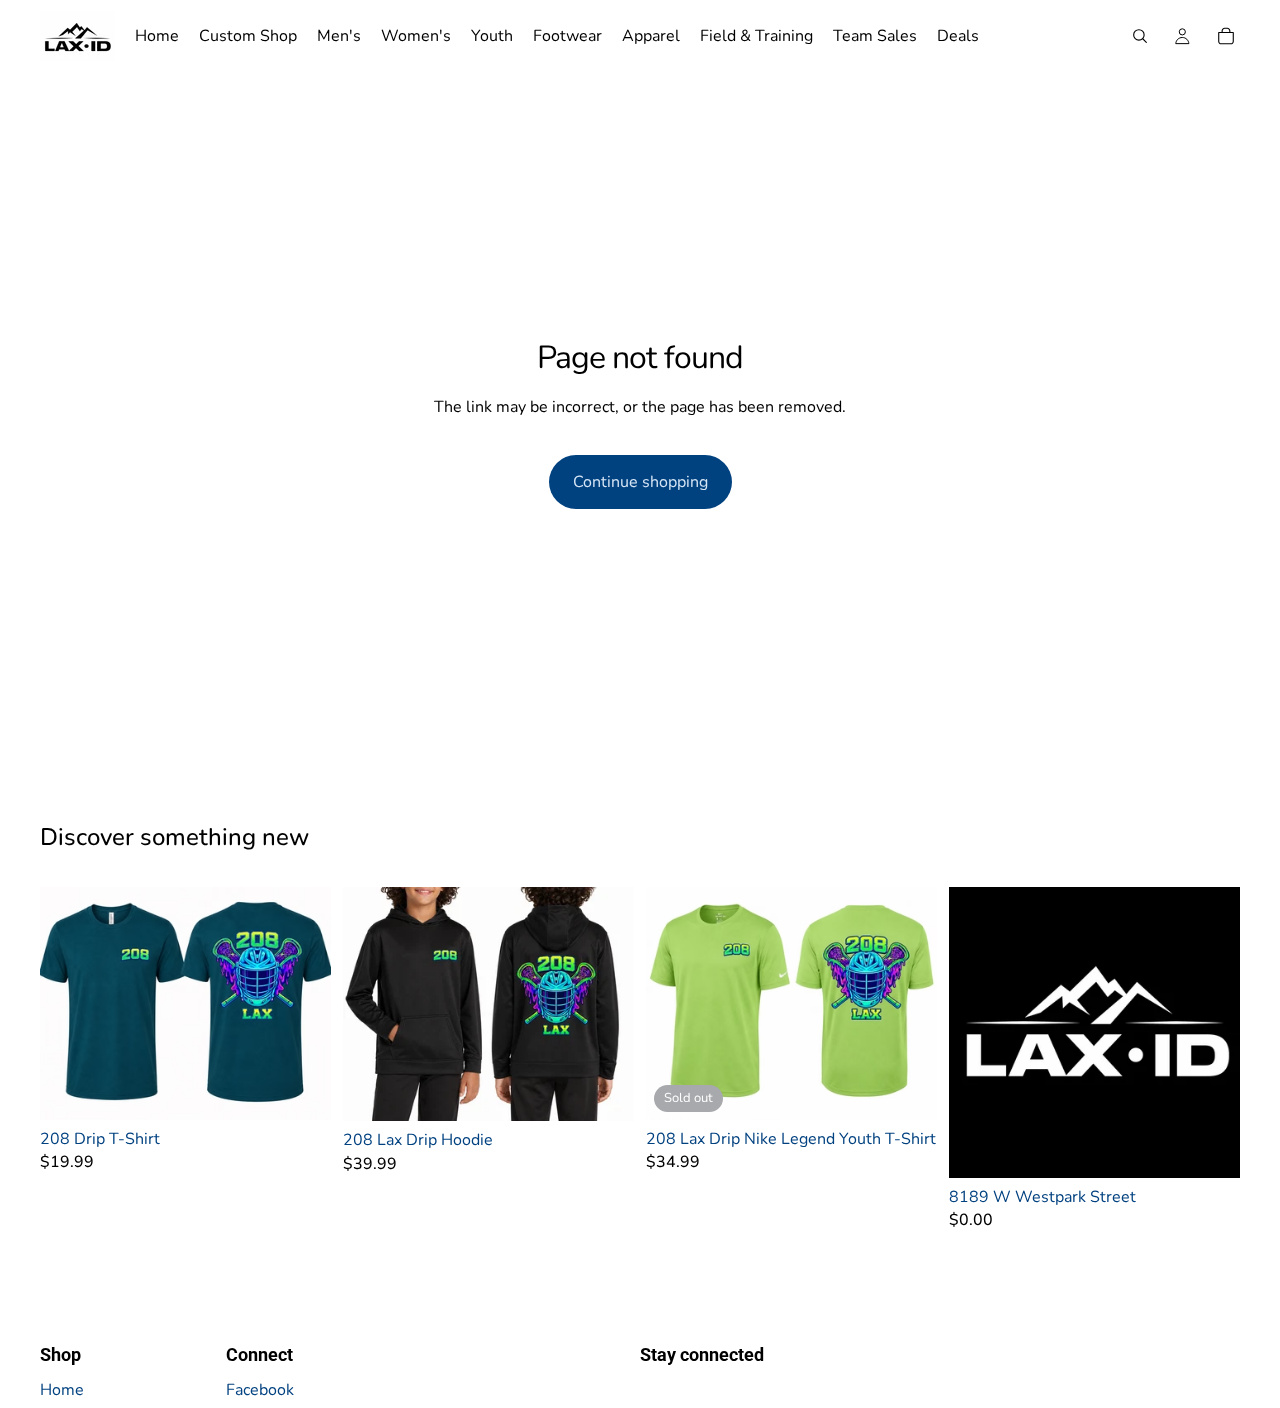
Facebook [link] (260, 1390)
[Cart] (1226, 36)
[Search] (1140, 36)
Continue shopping (640, 482)
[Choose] (300, 1089)
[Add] (1209, 1147)
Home (62, 1390)
